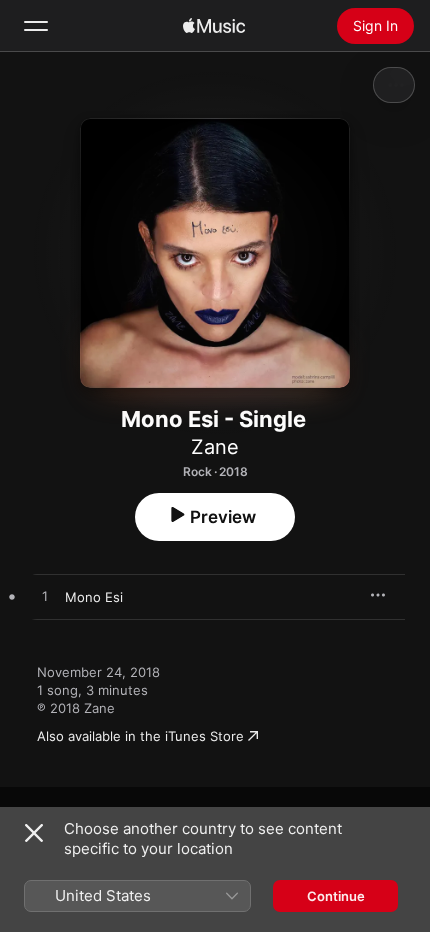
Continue (336, 896)
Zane (215, 447)
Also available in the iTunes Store (140, 736)
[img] (214, 26)
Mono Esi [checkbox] (94, 597)
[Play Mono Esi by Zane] (45, 597)
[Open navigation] (36, 26)
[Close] (34, 833)
